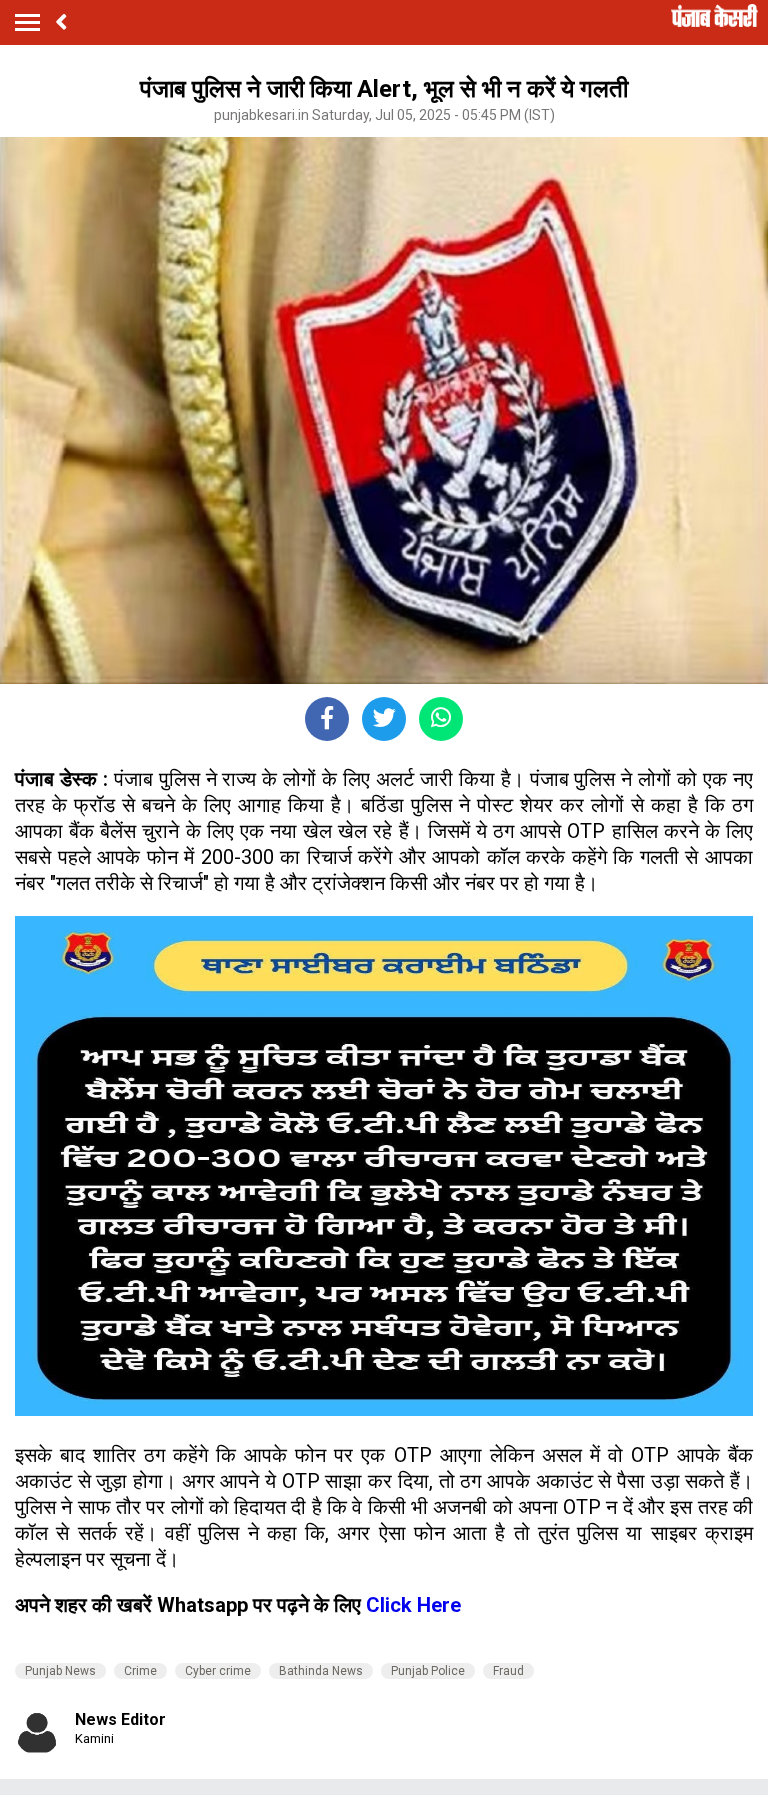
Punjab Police (428, 1671)
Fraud (508, 1671)
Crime (140, 1671)
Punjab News (60, 1671)
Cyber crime (218, 1671)
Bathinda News (321, 1671)
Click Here (413, 1605)
